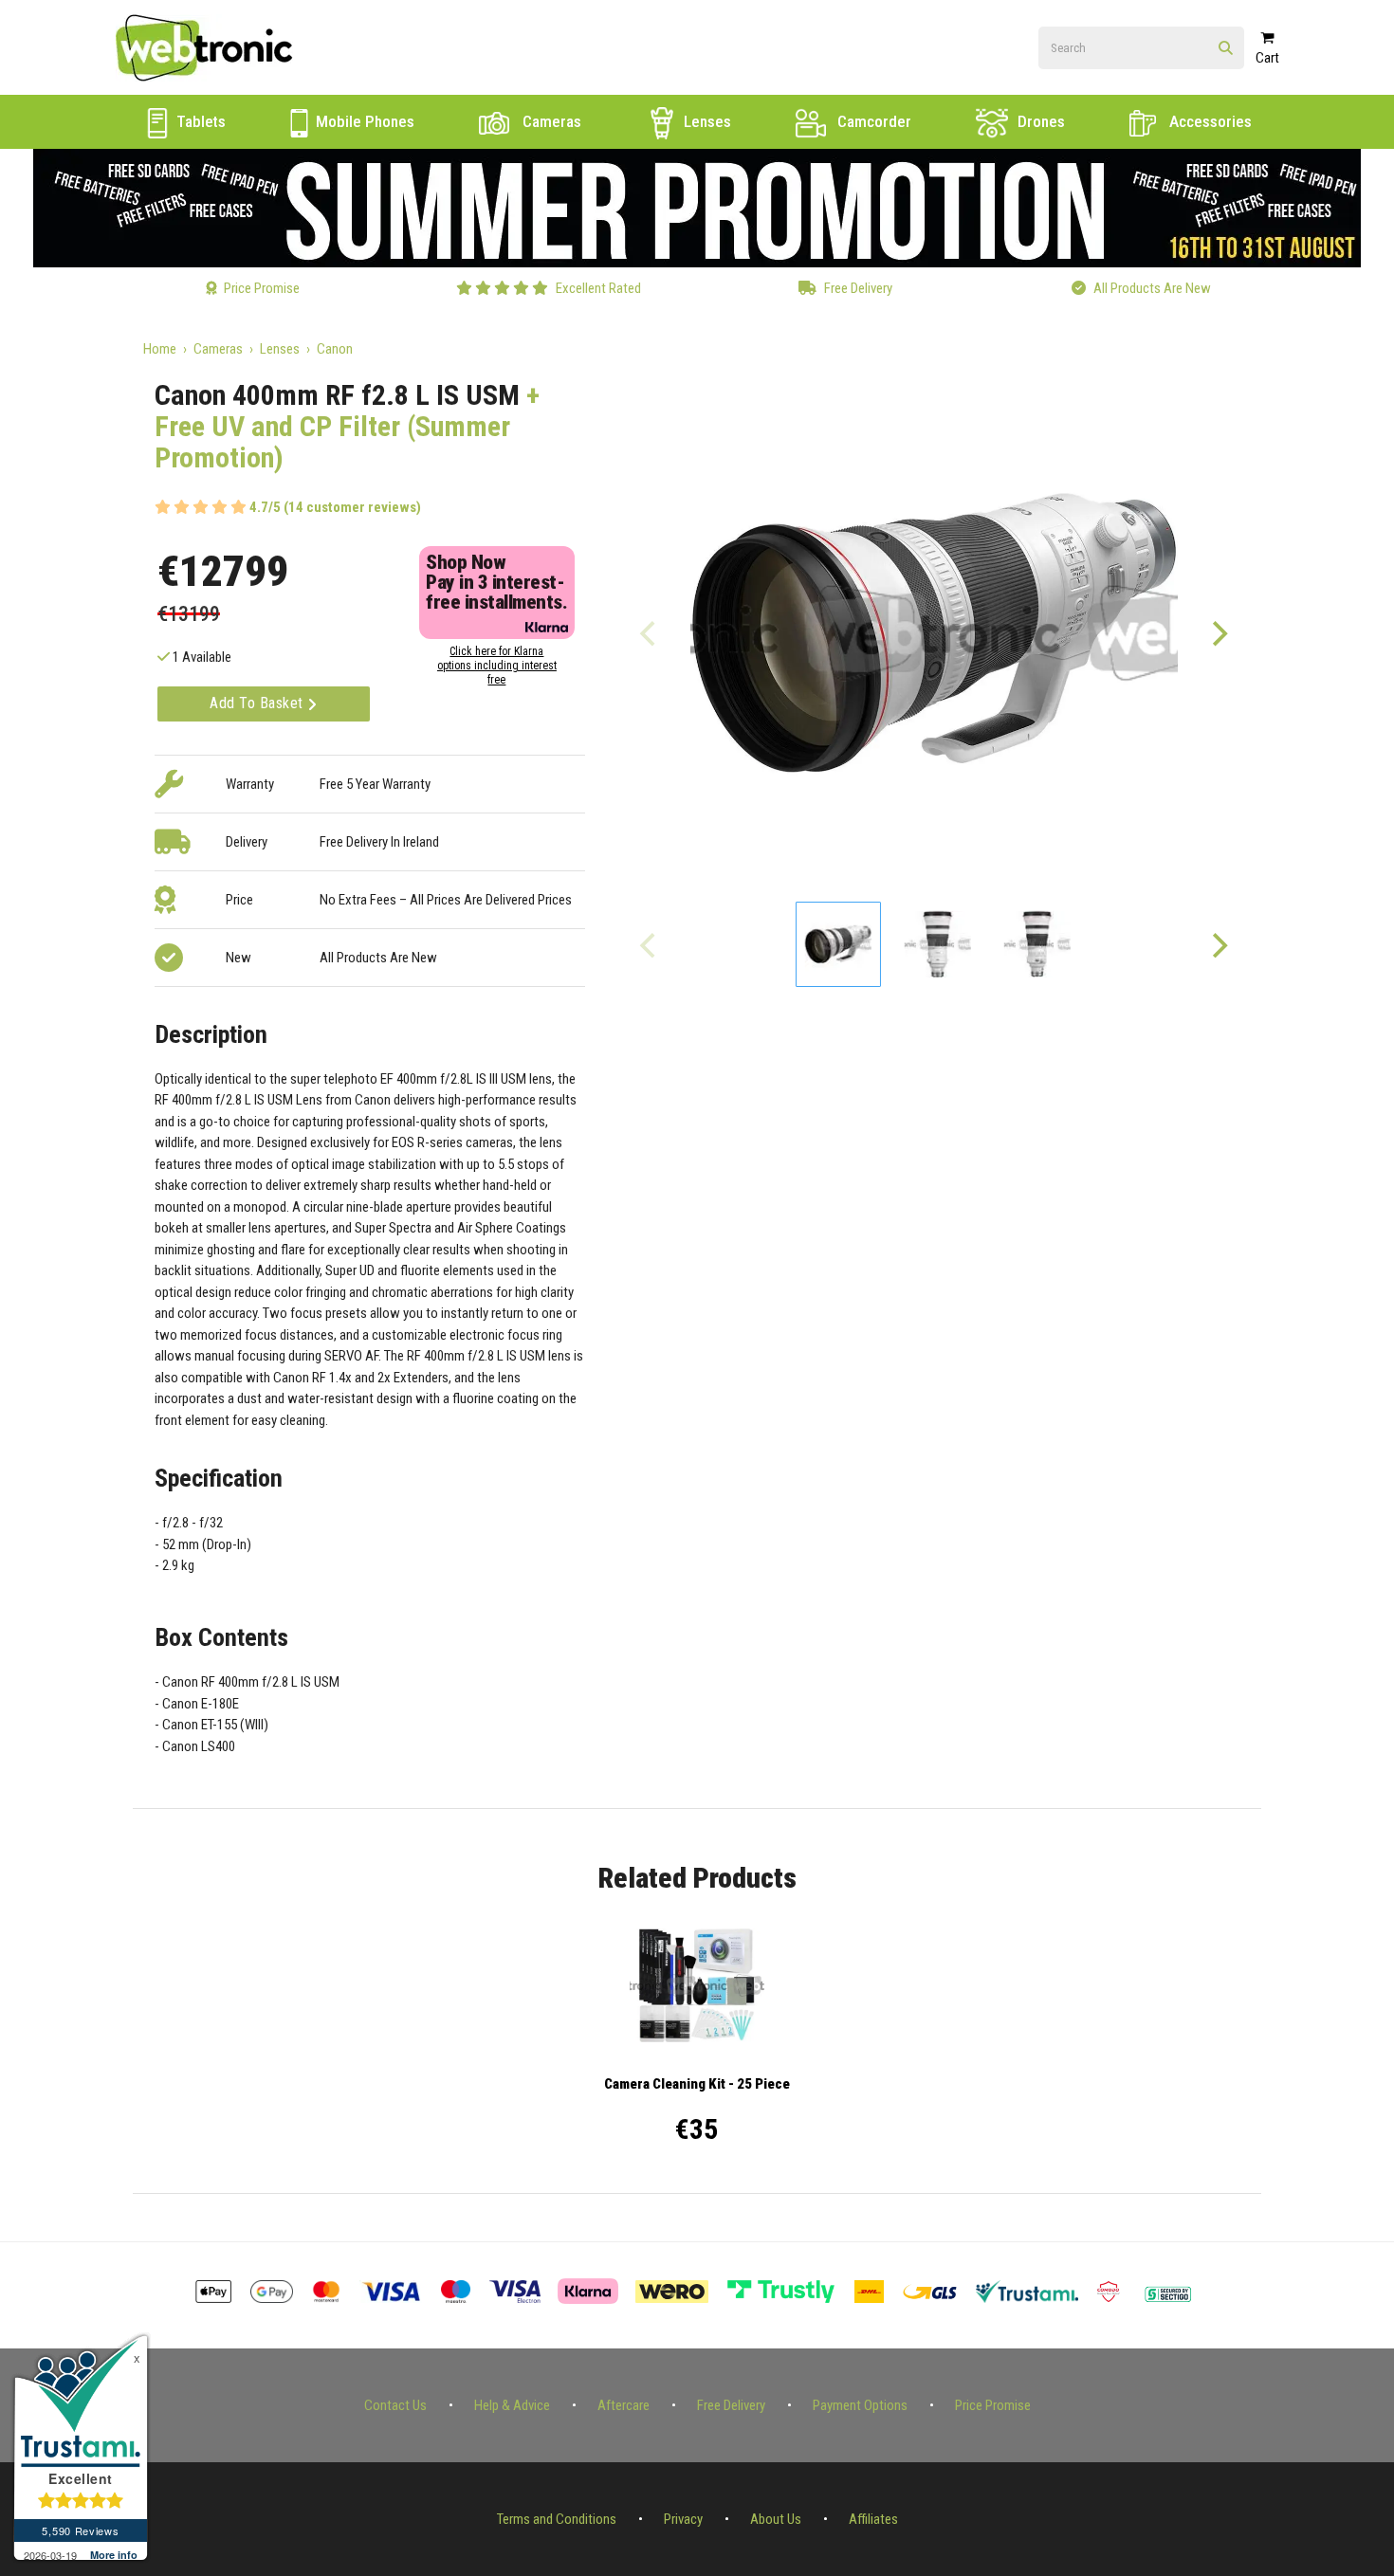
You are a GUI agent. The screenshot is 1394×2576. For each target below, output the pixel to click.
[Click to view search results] (1226, 49)
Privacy (683, 2519)
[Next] (1219, 633)
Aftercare (624, 2405)
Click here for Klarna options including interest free (497, 666)
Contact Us (395, 2405)
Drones (1039, 121)
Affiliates (873, 2519)
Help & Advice (512, 2405)
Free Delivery (731, 2405)
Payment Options (860, 2405)
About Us (776, 2519)
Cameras (550, 121)
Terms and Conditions (557, 2519)
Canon (335, 349)
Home (160, 349)
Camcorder (872, 121)
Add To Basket (258, 703)
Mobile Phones (363, 121)
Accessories (1209, 121)
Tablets (199, 121)
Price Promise (993, 2405)
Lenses (706, 121)
